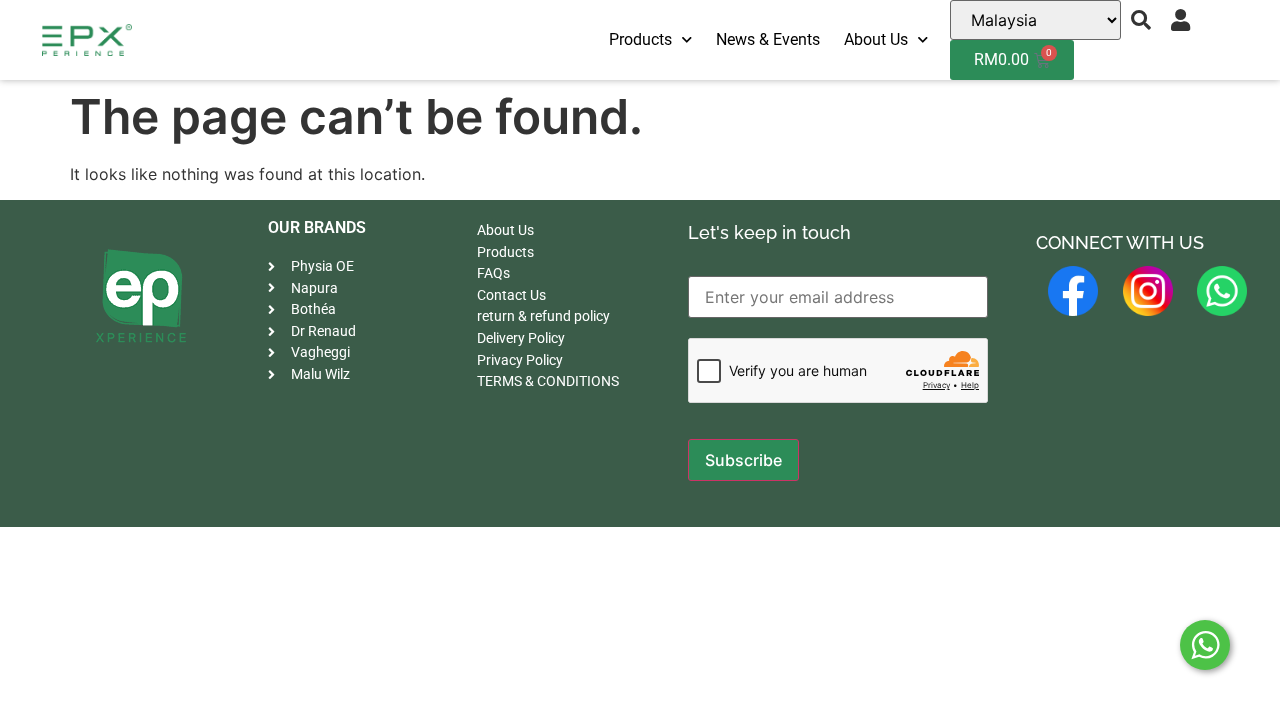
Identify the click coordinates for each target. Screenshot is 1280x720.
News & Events (768, 39)
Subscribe (743, 460)
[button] (1141, 20)
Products (640, 39)
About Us (876, 39)
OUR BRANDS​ (317, 227)
